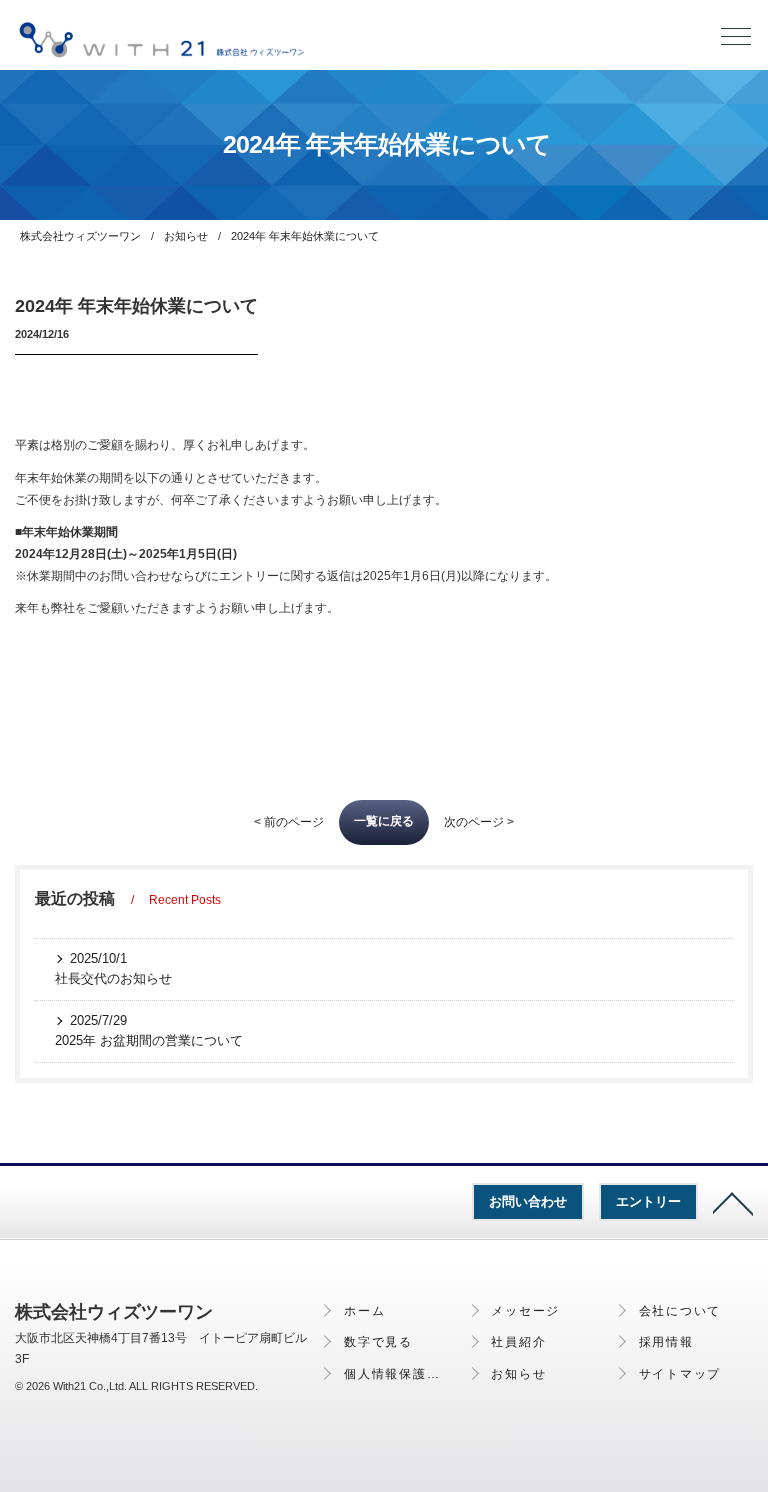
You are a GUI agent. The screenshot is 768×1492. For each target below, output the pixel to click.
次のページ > (479, 822)
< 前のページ (289, 822)
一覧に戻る (384, 821)
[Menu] (736, 41)
